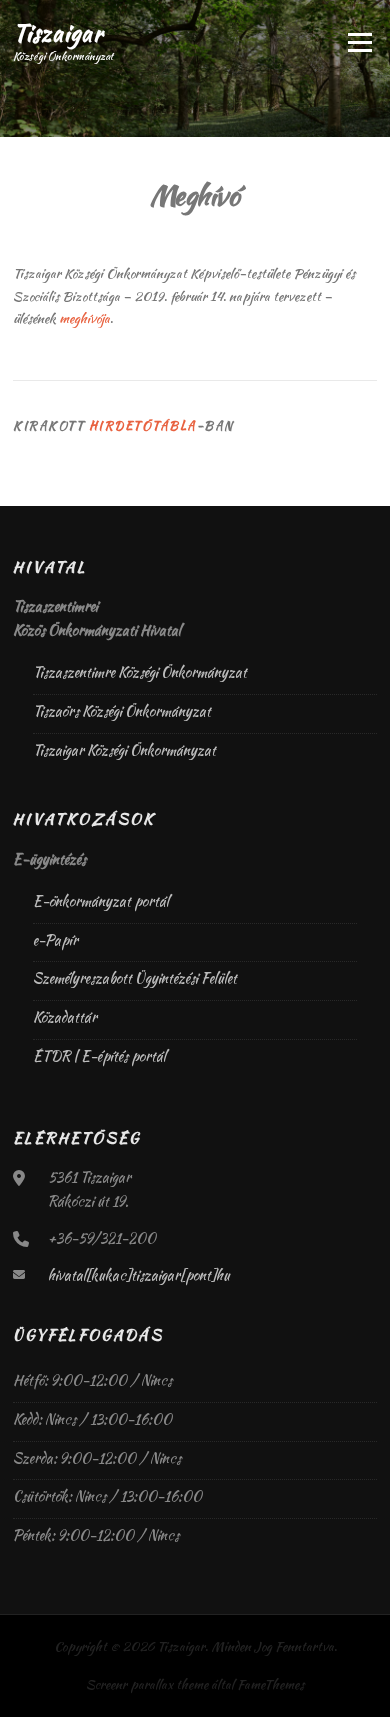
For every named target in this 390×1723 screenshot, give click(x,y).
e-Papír (55, 940)
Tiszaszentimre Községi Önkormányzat (140, 672)
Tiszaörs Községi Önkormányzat (122, 711)
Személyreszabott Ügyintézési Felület (135, 978)
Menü (357, 42)
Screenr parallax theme (147, 1684)
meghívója (84, 318)
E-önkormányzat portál (101, 901)
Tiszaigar (58, 32)
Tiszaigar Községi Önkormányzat (124, 750)
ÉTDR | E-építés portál (99, 1056)
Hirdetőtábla (143, 425)
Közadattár (65, 1017)
